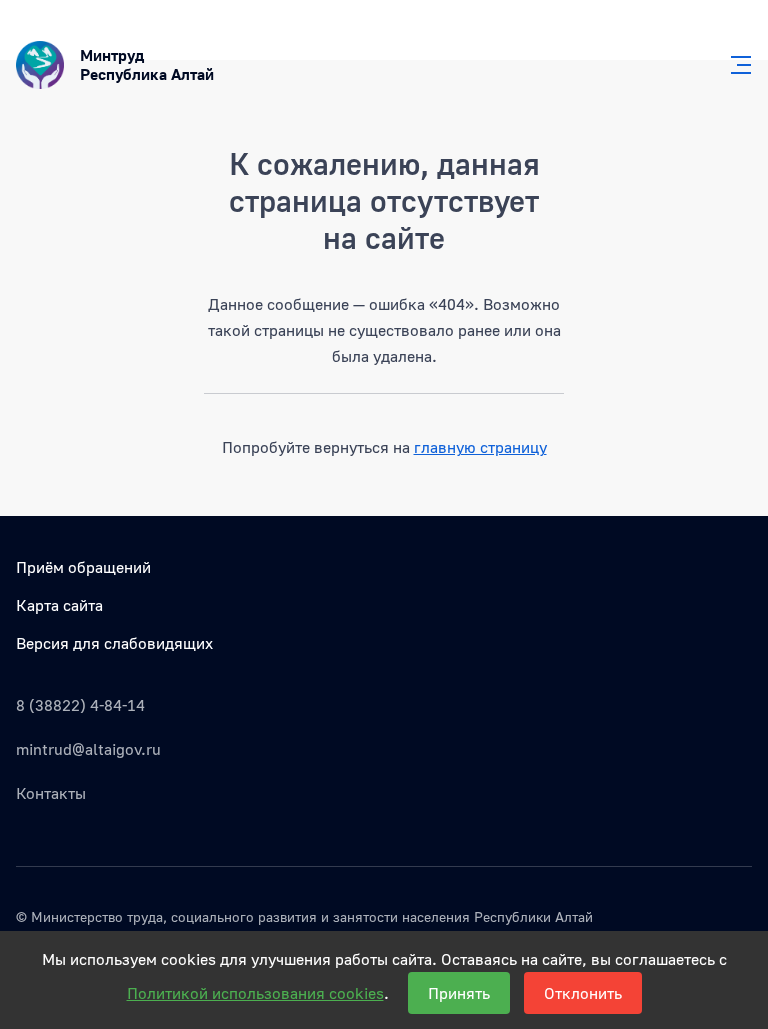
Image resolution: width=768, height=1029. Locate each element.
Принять (459, 993)
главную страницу (480, 447)
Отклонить (583, 993)
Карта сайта (59, 605)
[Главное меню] (735, 65)
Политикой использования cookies (255, 993)
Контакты (51, 793)
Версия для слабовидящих (114, 643)
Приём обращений (83, 567)
